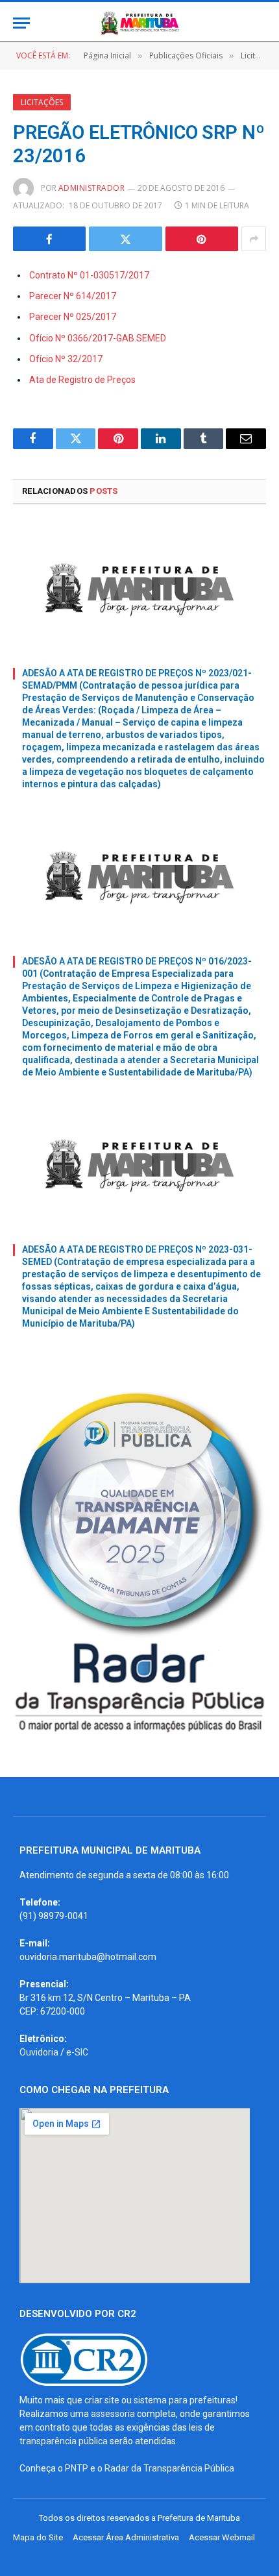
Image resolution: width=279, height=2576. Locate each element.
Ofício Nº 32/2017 (66, 359)
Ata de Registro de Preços (82, 380)
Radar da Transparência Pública (169, 2468)
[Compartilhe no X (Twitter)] (125, 239)
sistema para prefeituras (185, 2400)
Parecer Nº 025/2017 (73, 317)
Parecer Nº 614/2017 (73, 296)
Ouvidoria (39, 2052)
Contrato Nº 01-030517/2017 (89, 275)
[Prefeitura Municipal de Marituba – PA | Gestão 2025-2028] (139, 23)
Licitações (42, 102)
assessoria (113, 2414)
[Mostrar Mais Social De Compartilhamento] (254, 239)
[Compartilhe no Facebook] (49, 239)
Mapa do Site (38, 2537)
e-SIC (77, 2052)
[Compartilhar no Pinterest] (202, 239)
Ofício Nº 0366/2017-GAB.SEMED (98, 338)
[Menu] (21, 23)
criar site (102, 2400)
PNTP (77, 2468)
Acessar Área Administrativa (126, 2537)
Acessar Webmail (222, 2537)
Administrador (91, 188)
